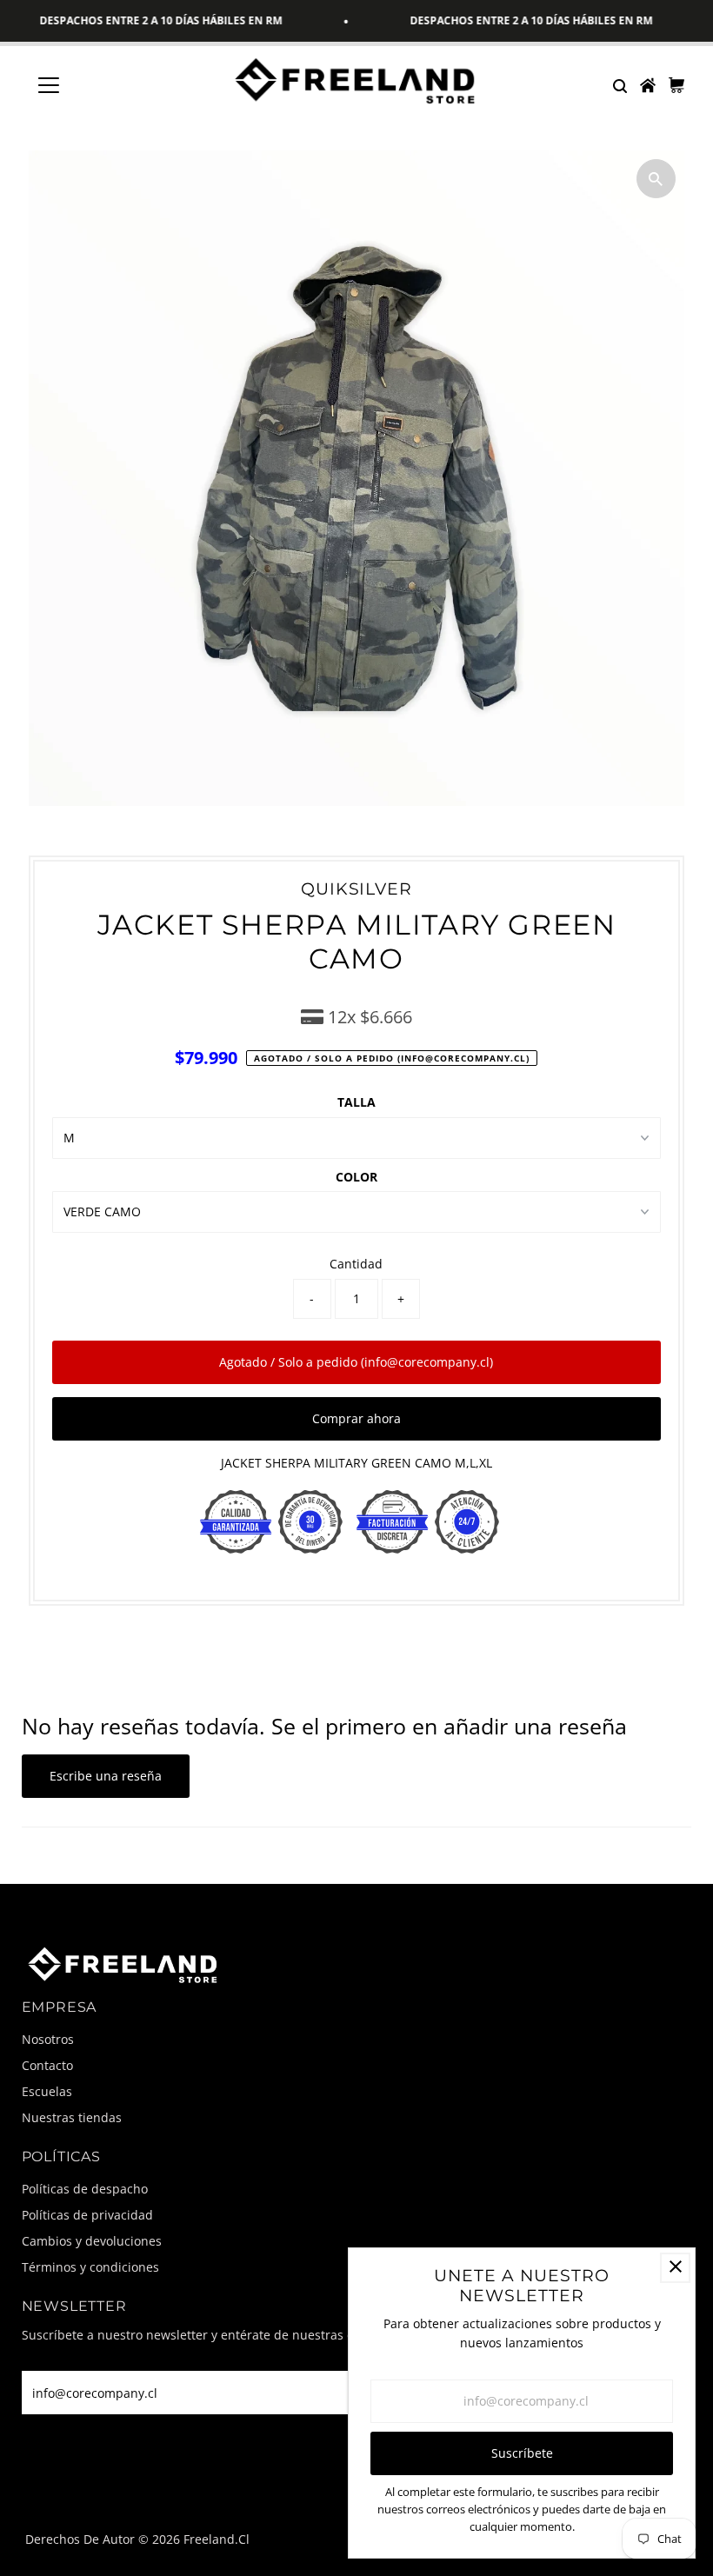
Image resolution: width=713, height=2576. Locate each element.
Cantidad (356, 1264)
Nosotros (48, 2039)
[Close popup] (675, 2268)
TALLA (356, 1102)
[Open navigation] (106, 85)
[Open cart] (676, 85)
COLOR (356, 1177)
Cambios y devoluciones (92, 2241)
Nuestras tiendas (72, 2117)
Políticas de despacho (85, 2189)
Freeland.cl (217, 2539)
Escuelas (47, 2091)
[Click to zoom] (656, 179)
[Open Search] (619, 85)
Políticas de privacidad (87, 2215)
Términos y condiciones (90, 2267)
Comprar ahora (356, 1418)
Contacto (47, 2065)
